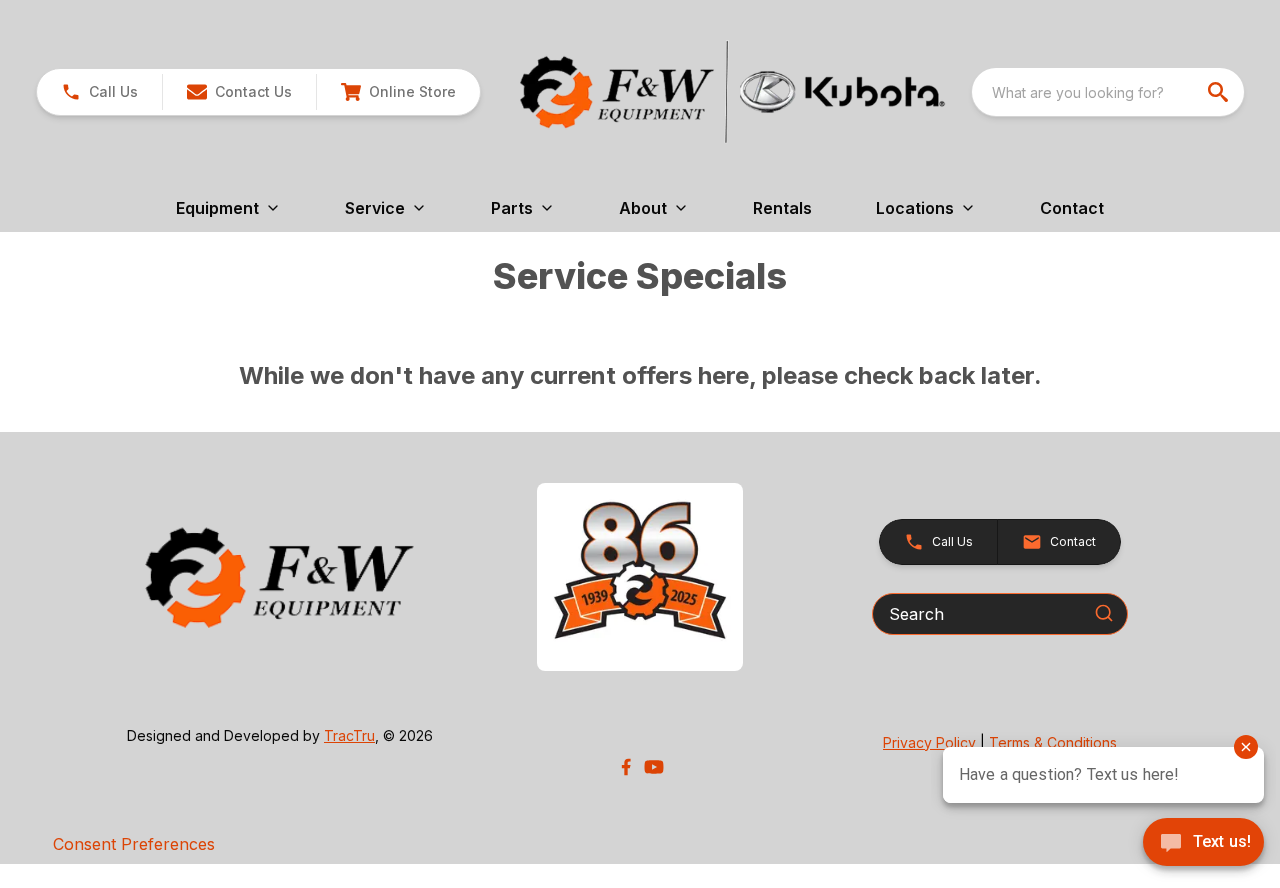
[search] (1220, 92)
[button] (99, 92)
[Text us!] (1203, 844)
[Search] (1104, 613)
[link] (398, 92)
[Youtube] (654, 767)
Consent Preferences (134, 844)
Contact (1072, 208)
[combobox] (1108, 92)
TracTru (349, 735)
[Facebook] (626, 767)
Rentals (782, 208)
